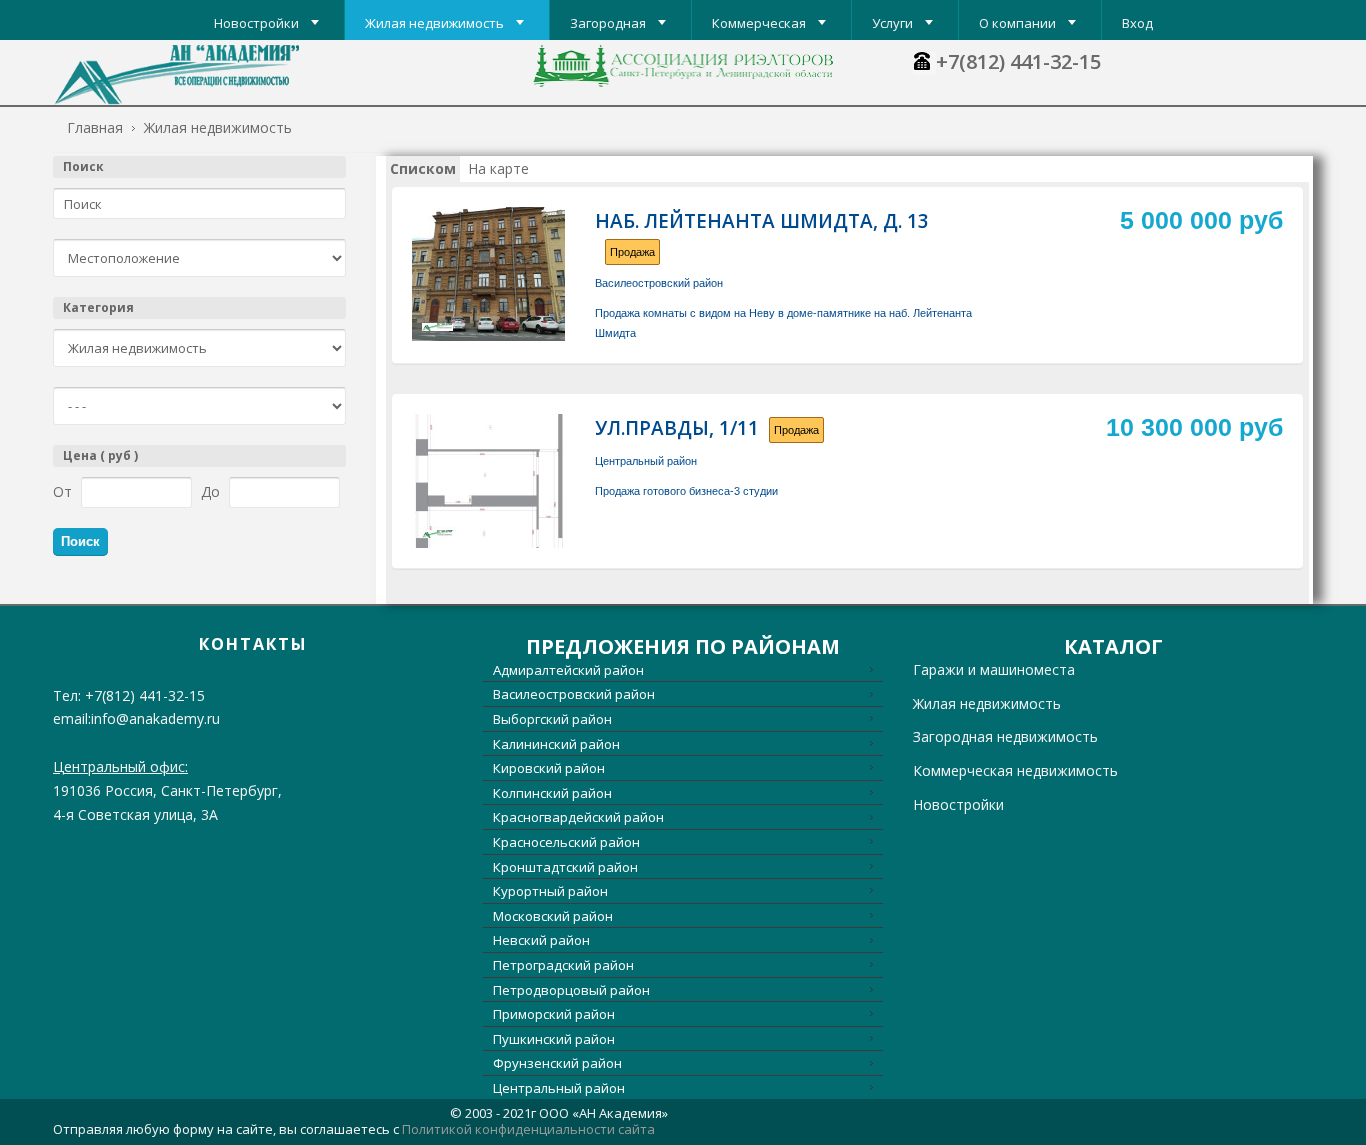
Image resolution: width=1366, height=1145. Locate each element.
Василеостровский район (659, 283)
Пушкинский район (554, 1039)
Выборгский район (552, 719)
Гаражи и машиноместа (994, 669)
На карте (498, 168)
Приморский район (554, 1014)
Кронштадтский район (565, 867)
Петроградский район (563, 965)
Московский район (553, 916)
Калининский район (556, 744)
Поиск (83, 166)
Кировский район (549, 768)
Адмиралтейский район (568, 670)
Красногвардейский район (578, 817)
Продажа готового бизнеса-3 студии (686, 491)
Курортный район (550, 891)
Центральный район (646, 461)
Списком (423, 168)
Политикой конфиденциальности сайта (528, 1129)
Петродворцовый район (571, 990)
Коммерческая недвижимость (1015, 770)
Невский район (541, 940)
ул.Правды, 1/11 (677, 428)
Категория (98, 307)
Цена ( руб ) (100, 455)
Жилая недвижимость (987, 703)
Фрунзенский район (557, 1063)
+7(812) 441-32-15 (1018, 61)
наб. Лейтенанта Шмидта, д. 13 (762, 221)
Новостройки (958, 804)
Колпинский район (552, 793)
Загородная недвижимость (1005, 736)
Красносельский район (566, 842)
